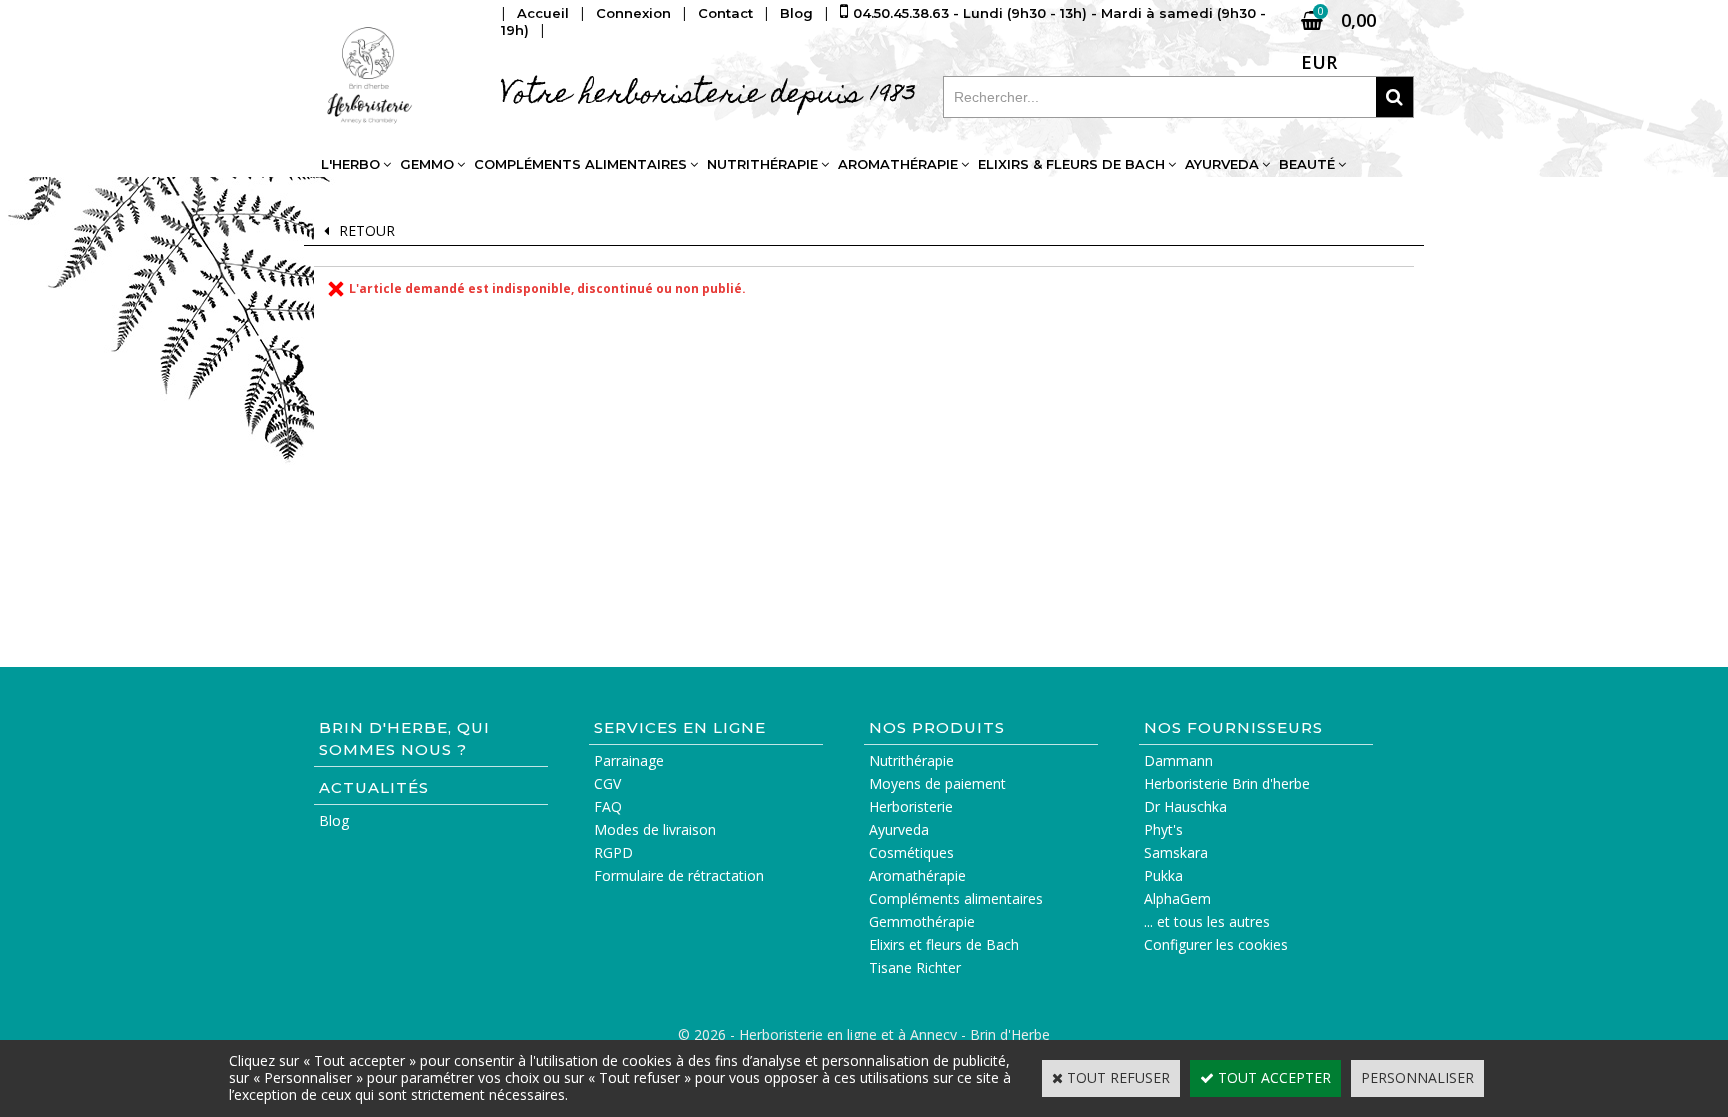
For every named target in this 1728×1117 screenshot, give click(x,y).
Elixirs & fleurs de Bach (1071, 164)
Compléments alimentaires (580, 164)
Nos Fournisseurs (1233, 727)
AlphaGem (1177, 898)
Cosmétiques (911, 852)
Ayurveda (1222, 164)
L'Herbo (350, 164)
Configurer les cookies (1216, 944)
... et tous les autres (1207, 921)
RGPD (613, 852)
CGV (607, 783)
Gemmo (427, 164)
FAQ (608, 806)
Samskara (1176, 852)
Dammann (1178, 760)
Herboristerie (911, 806)
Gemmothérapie (922, 921)
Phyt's (1163, 829)
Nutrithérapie (762, 164)
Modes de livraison (655, 829)
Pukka (1163, 875)
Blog (334, 820)
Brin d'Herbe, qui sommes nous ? (404, 738)
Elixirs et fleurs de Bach (944, 944)
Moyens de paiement (937, 783)
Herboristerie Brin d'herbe (1227, 783)
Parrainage (629, 760)
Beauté (1307, 164)
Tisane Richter (915, 967)
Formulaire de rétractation (679, 875)
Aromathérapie (898, 164)
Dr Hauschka (1185, 806)
